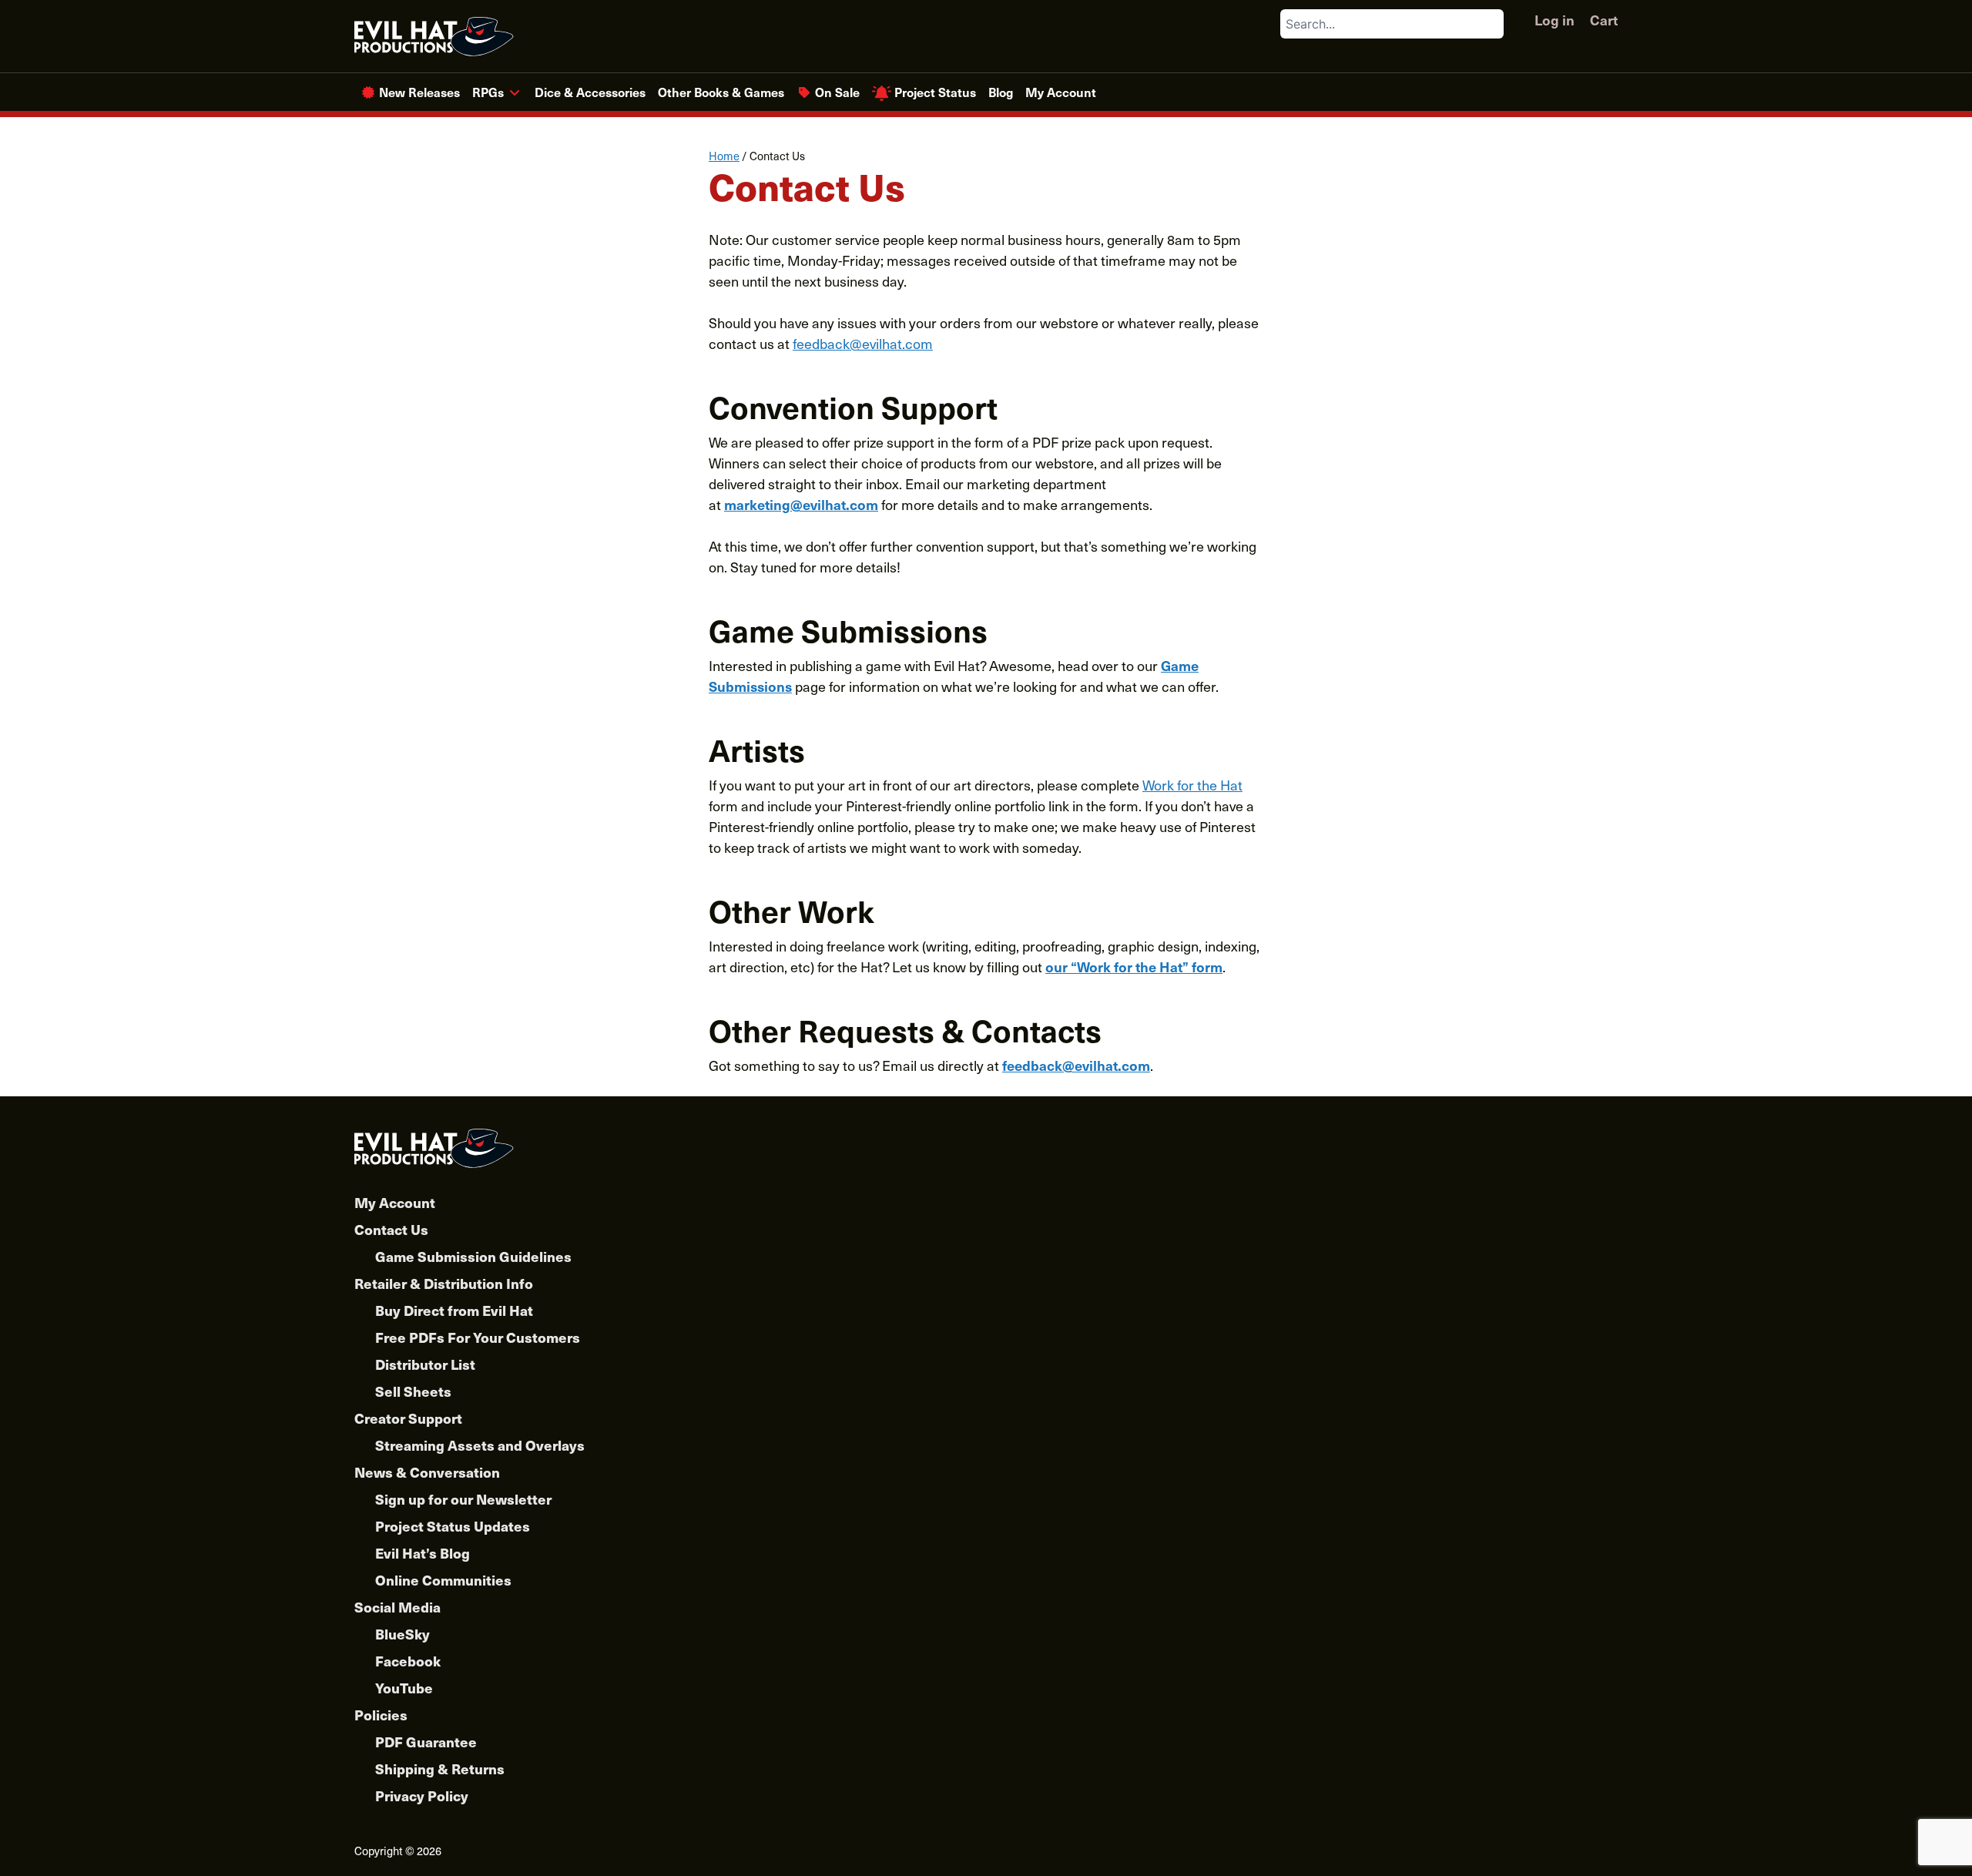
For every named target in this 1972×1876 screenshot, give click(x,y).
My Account (1061, 92)
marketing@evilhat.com (801, 504)
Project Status (935, 92)
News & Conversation (427, 1472)
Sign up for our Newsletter (463, 1499)
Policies (381, 1715)
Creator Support (408, 1418)
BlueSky (402, 1634)
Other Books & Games (721, 92)
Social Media (397, 1607)
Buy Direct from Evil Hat (454, 1310)
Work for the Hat (1192, 785)
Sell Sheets (413, 1391)
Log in (1554, 20)
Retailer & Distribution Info (444, 1283)
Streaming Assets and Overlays (480, 1445)
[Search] (1491, 24)
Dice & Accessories (590, 92)
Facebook (408, 1661)
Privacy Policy (422, 1795)
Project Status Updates (453, 1526)
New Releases (419, 92)
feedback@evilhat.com (863, 343)
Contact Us (391, 1229)
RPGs (488, 92)
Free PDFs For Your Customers (478, 1337)
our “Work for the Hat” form (1134, 967)
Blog (1001, 92)
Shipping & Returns (440, 1769)
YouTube (404, 1688)
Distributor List (425, 1364)
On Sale (837, 92)
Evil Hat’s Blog (423, 1553)
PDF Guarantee (426, 1742)
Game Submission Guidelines (473, 1256)
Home (724, 156)
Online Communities (443, 1580)
